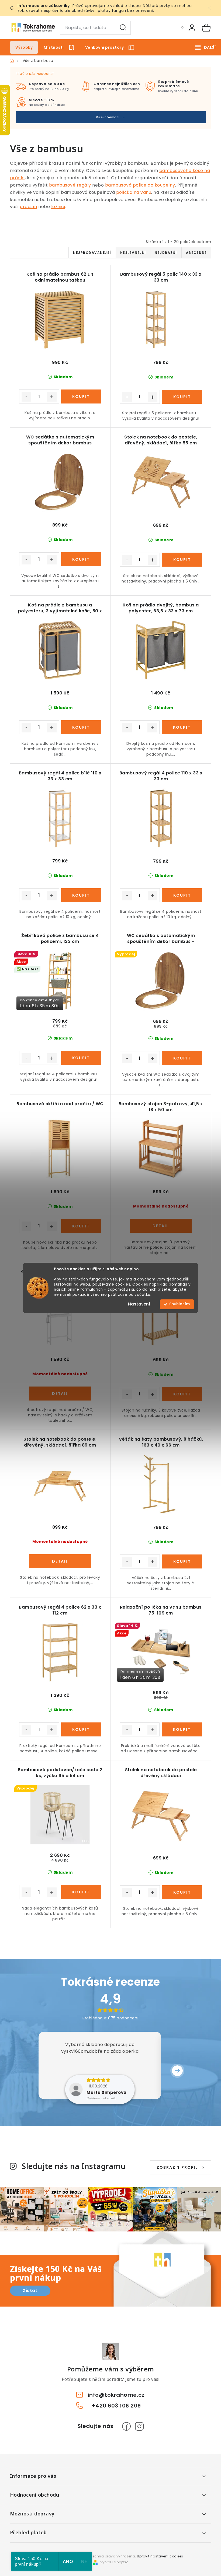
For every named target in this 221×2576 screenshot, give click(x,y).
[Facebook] (126, 2426)
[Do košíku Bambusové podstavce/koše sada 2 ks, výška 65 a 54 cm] (81, 1892)
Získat (30, 2291)
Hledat (123, 28)
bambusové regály (70, 185)
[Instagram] (139, 2426)
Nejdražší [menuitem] (166, 253)
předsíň (28, 207)
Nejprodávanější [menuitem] (92, 253)
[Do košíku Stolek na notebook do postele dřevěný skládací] (182, 1892)
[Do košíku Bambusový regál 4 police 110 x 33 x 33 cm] (182, 895)
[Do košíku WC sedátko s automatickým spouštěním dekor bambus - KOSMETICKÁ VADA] (182, 1058)
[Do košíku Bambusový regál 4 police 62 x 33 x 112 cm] (81, 1729)
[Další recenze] (177, 2071)
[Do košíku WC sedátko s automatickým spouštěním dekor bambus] (81, 559)
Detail (161, 1226)
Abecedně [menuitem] (196, 253)
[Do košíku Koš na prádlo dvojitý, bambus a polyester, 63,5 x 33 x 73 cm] (182, 727)
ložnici (58, 207)
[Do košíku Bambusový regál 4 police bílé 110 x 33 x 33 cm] (81, 895)
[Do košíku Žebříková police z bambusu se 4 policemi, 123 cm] (81, 1058)
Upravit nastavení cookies (160, 2556)
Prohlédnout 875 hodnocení (110, 2018)
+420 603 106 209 (182, 28)
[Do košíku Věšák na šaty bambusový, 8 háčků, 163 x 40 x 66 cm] (182, 1561)
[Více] (205, 47)
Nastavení (139, 1304)
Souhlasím (179, 1304)
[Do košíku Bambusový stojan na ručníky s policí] (182, 1394)
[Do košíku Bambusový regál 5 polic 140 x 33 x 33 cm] (182, 397)
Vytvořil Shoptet (114, 2562)
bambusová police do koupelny (140, 185)
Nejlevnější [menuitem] (133, 253)
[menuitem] (24, 47)
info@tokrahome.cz (116, 2395)
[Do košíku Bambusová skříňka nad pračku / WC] (81, 1226)
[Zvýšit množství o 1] (52, 397)
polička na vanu (134, 192)
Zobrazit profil (177, 2167)
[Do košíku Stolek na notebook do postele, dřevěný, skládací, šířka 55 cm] (182, 560)
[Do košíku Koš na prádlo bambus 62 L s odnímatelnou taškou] (81, 396)
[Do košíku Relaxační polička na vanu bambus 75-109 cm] (182, 1729)
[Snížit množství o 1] (26, 397)
